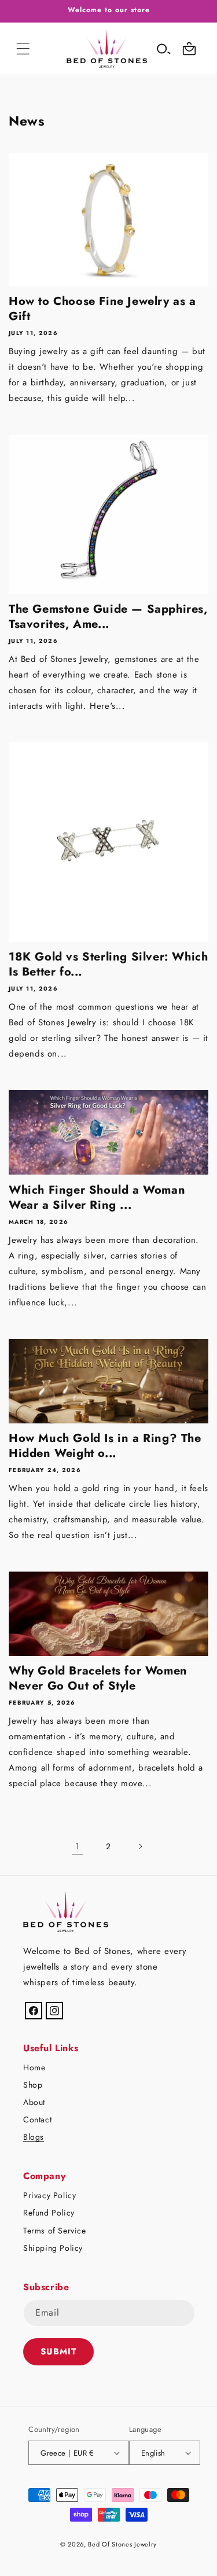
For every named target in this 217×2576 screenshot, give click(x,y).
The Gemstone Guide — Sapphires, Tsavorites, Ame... (108, 617)
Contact (37, 2119)
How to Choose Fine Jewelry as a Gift (102, 309)
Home (34, 2067)
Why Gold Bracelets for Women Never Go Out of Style (98, 1679)
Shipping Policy (53, 2248)
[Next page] (140, 1846)
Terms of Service (55, 2231)
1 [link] (78, 1846)
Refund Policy (49, 2213)
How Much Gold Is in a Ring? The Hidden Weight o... (105, 1446)
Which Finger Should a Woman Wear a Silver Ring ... (97, 1198)
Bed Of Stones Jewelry (122, 2544)
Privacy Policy (49, 2195)
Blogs (34, 2137)
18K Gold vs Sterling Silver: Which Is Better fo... (108, 965)
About (34, 2102)
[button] (23, 49)
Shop (33, 2085)
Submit (58, 2351)
